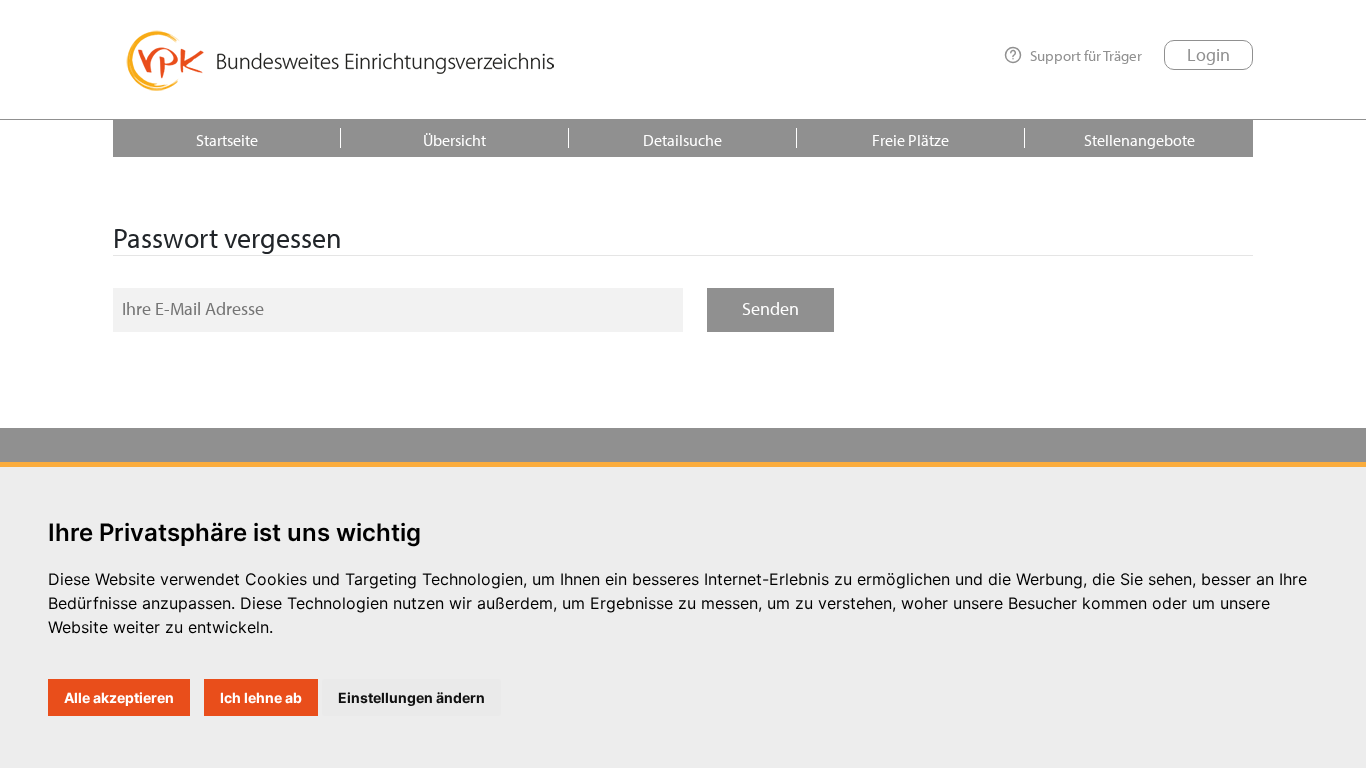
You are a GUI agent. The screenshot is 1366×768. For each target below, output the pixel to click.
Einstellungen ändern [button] (411, 697)
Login (1208, 54)
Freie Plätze (910, 140)
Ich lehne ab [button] (261, 697)
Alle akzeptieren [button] (119, 697)
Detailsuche (682, 140)
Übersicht (454, 140)
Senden (770, 308)
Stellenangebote (1139, 140)
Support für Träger (1086, 55)
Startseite (227, 140)
